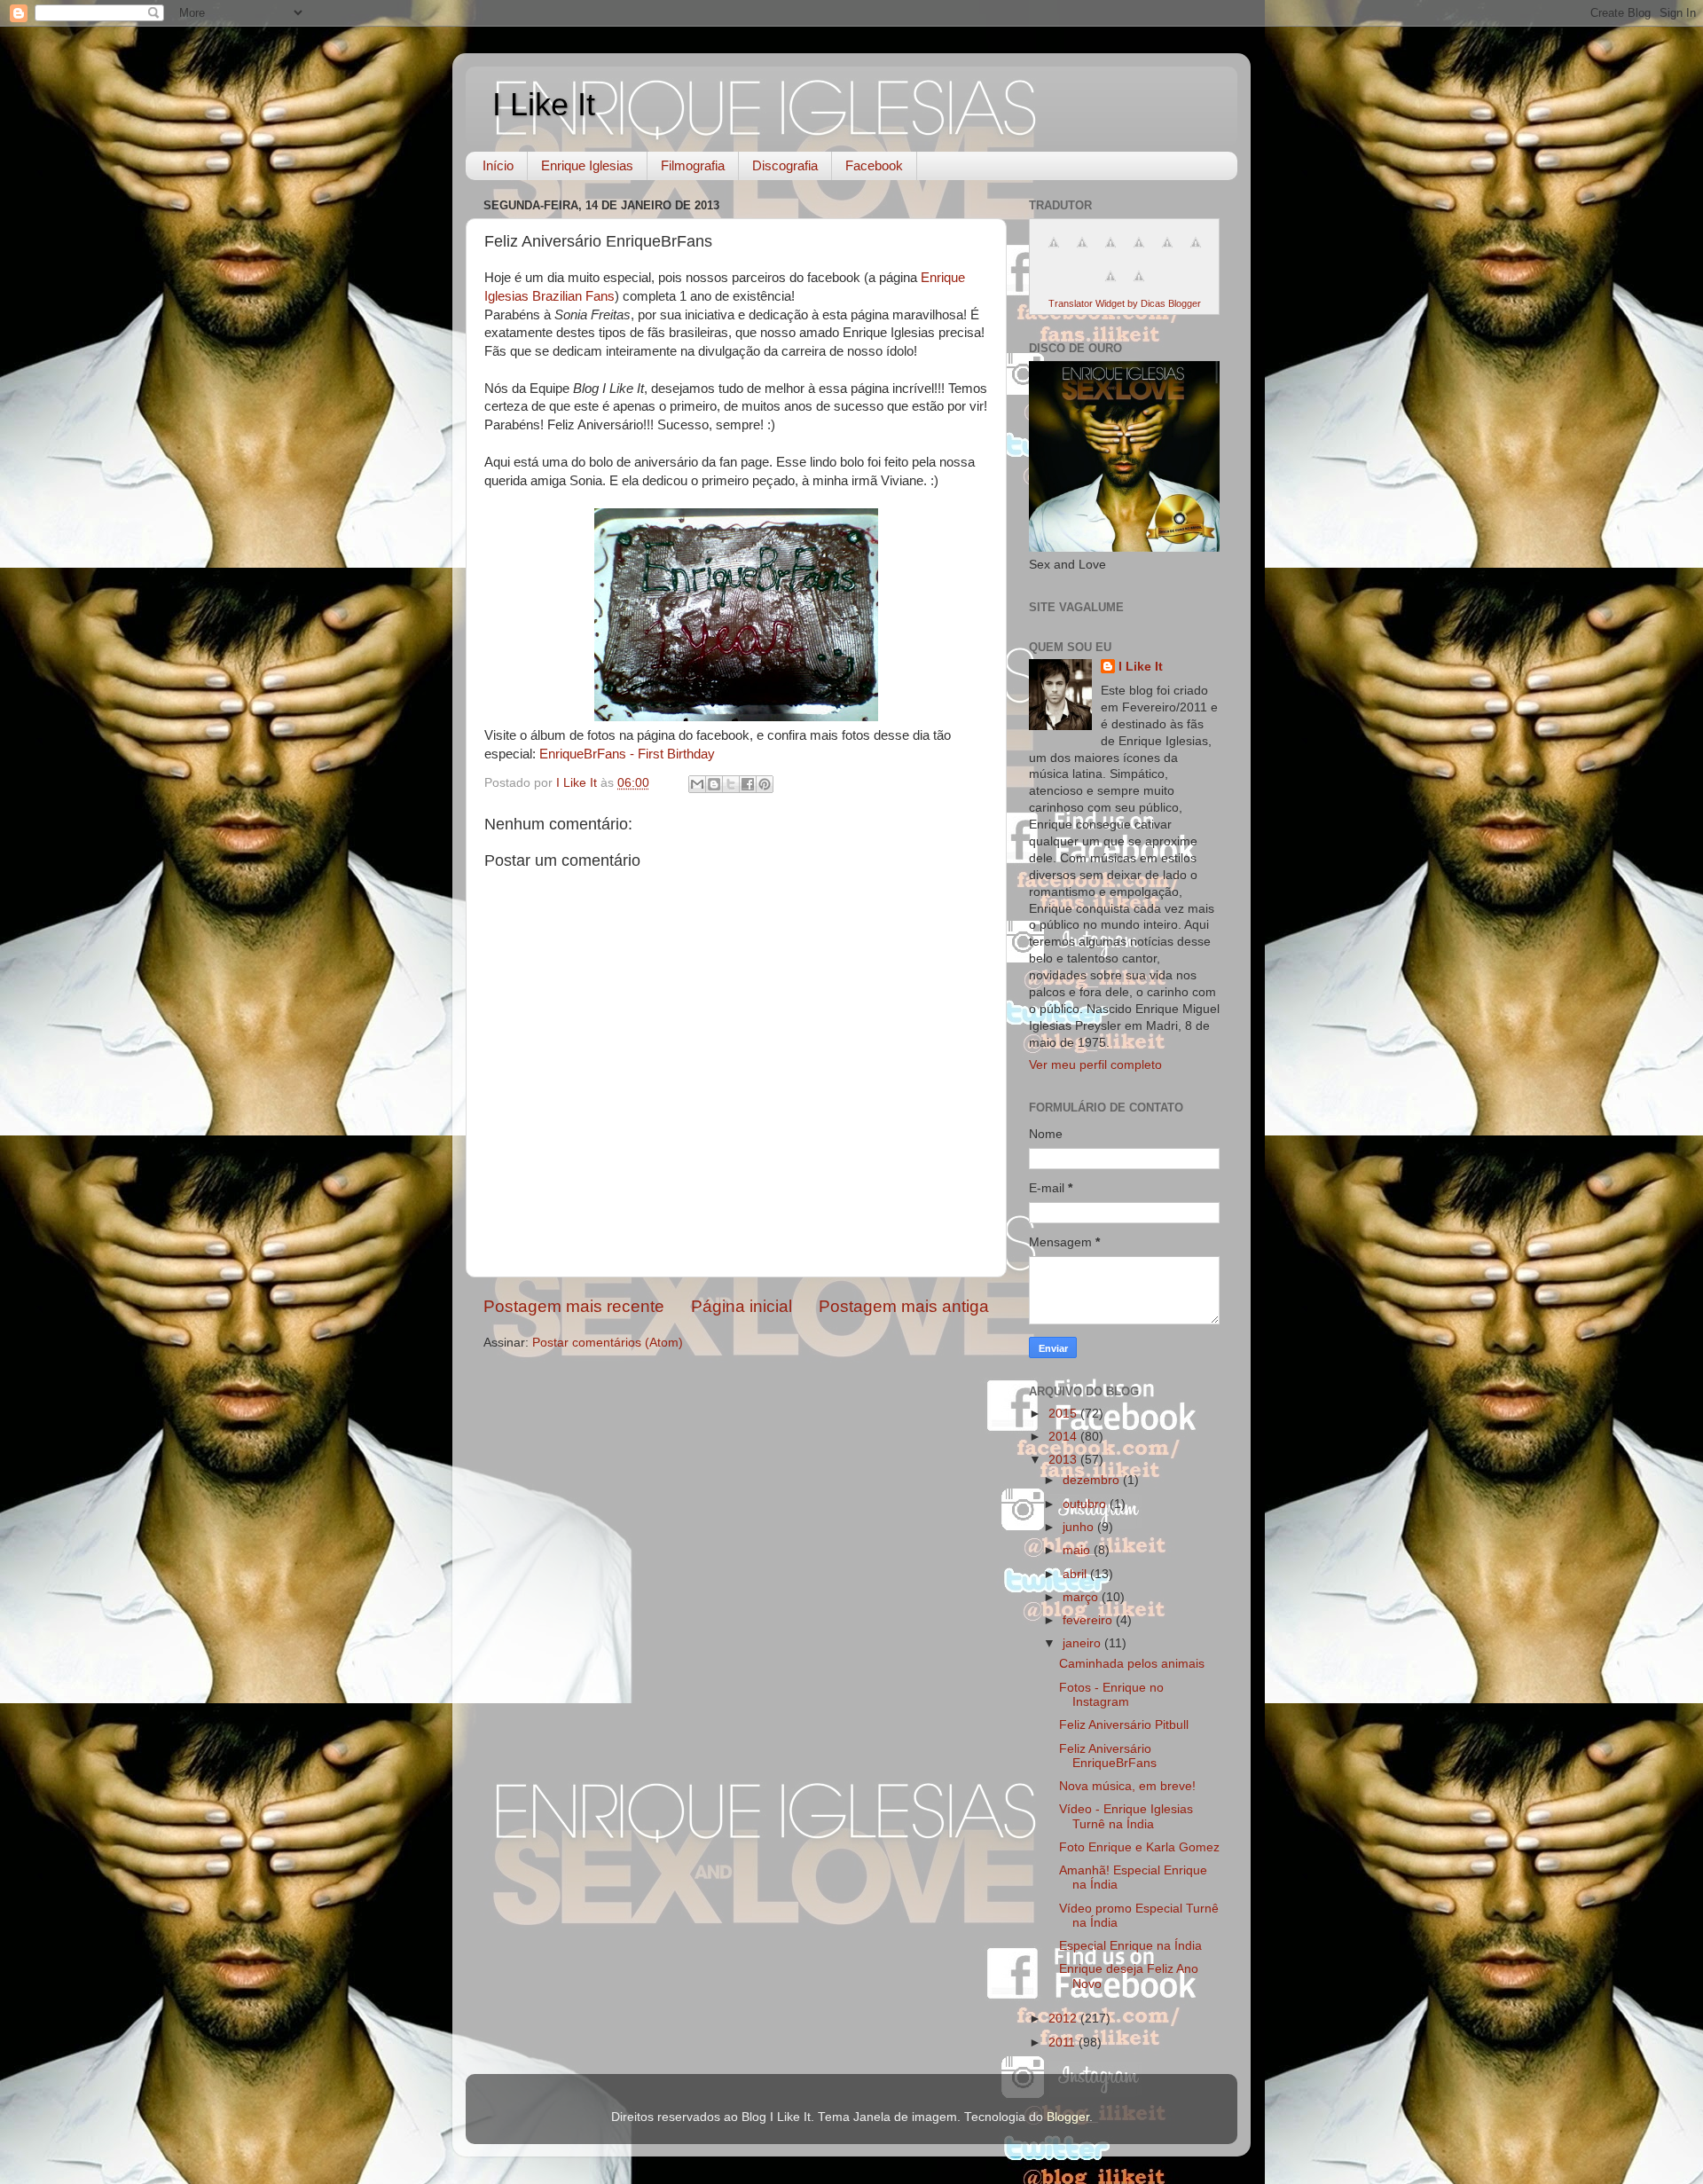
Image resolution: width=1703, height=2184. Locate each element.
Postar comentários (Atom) (608, 1343)
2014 (1064, 1437)
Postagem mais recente (574, 1306)
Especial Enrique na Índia (1130, 1946)
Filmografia (693, 165)
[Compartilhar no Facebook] (748, 784)
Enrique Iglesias (587, 165)
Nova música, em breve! (1127, 1786)
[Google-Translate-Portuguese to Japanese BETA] (1167, 252)
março (1082, 1597)
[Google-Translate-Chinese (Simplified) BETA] (1054, 252)
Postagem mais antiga (904, 1306)
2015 (1064, 1414)
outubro (1086, 1504)
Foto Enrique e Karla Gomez (1139, 1847)
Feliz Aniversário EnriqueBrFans (1108, 1756)
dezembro (1093, 1480)
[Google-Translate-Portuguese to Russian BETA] (1110, 286)
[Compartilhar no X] (731, 784)
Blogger (1068, 2117)
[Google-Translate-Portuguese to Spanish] (1139, 286)
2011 (1063, 2043)
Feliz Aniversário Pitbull (1124, 1725)
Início (498, 165)
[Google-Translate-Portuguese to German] (1110, 252)
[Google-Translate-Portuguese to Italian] (1139, 252)
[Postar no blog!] (714, 784)
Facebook (874, 165)
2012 (1064, 2019)
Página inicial (742, 1306)
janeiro (1083, 1643)
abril (1076, 1574)
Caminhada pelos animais (1132, 1664)
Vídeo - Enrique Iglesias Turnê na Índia (1126, 1816)
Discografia (785, 165)
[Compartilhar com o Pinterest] (765, 784)
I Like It (544, 104)
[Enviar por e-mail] (697, 784)
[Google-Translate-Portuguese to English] (1196, 252)
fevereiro (1089, 1620)
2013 (1064, 1460)
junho (1080, 1527)
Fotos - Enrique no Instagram (1111, 1695)
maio (1078, 1550)
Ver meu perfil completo (1095, 1065)
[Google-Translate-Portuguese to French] (1082, 252)
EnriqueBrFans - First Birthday (627, 754)
